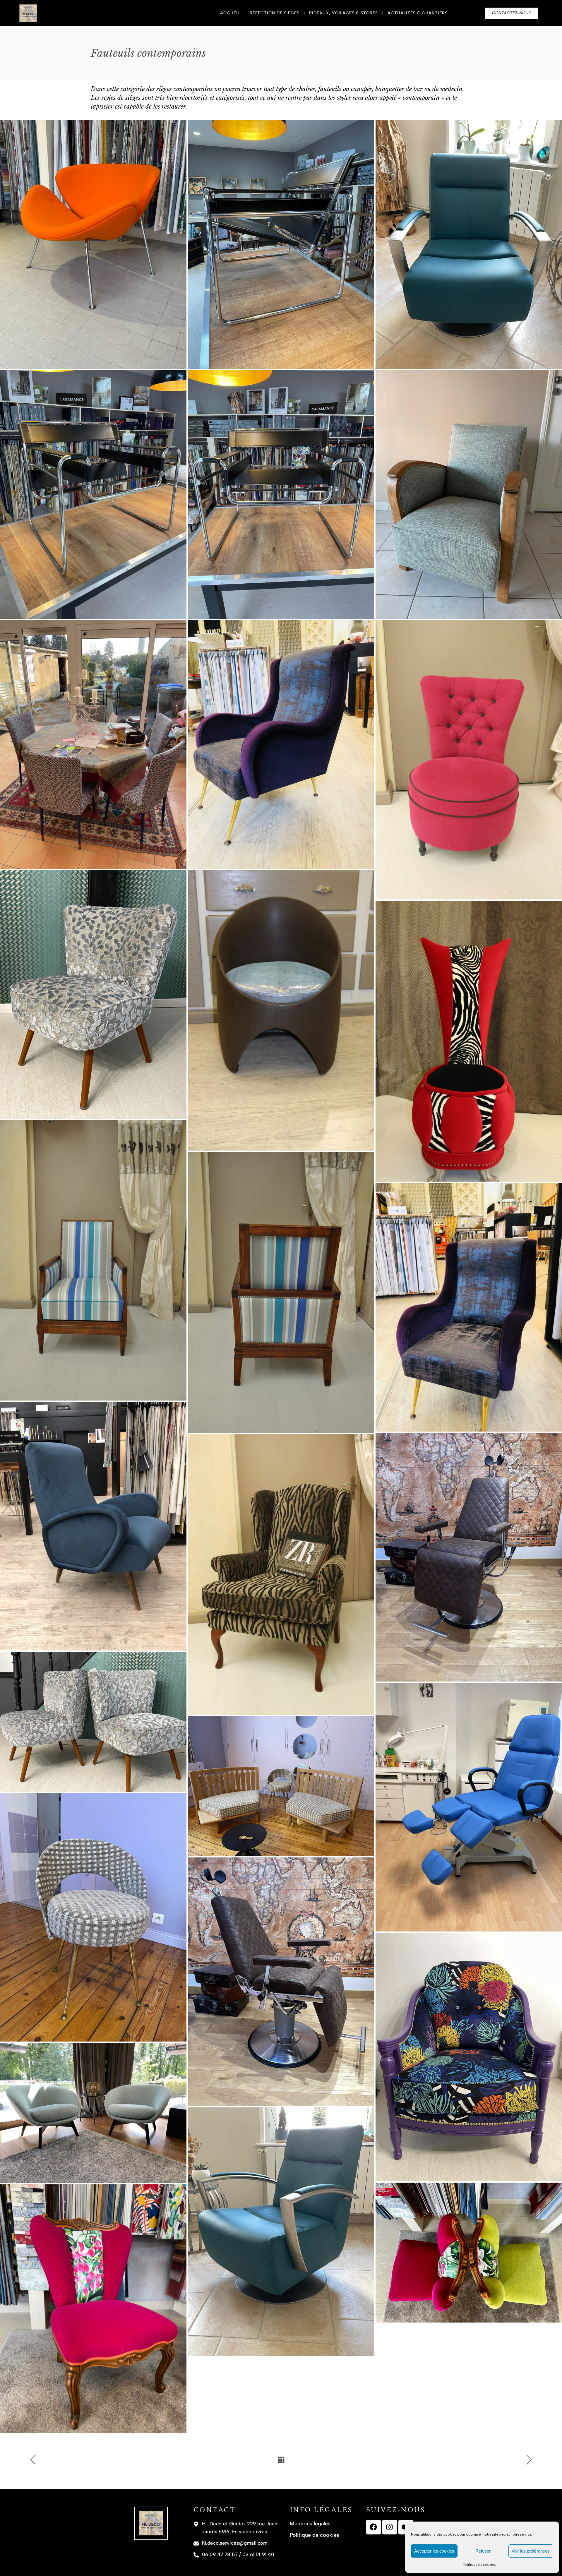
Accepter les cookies (434, 2551)
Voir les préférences (531, 2551)
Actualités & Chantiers (418, 13)
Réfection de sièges (275, 13)
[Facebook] (373, 2527)
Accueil (230, 13)
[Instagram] (390, 2527)
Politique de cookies (479, 2565)
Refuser (483, 2551)
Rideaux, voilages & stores (343, 13)
